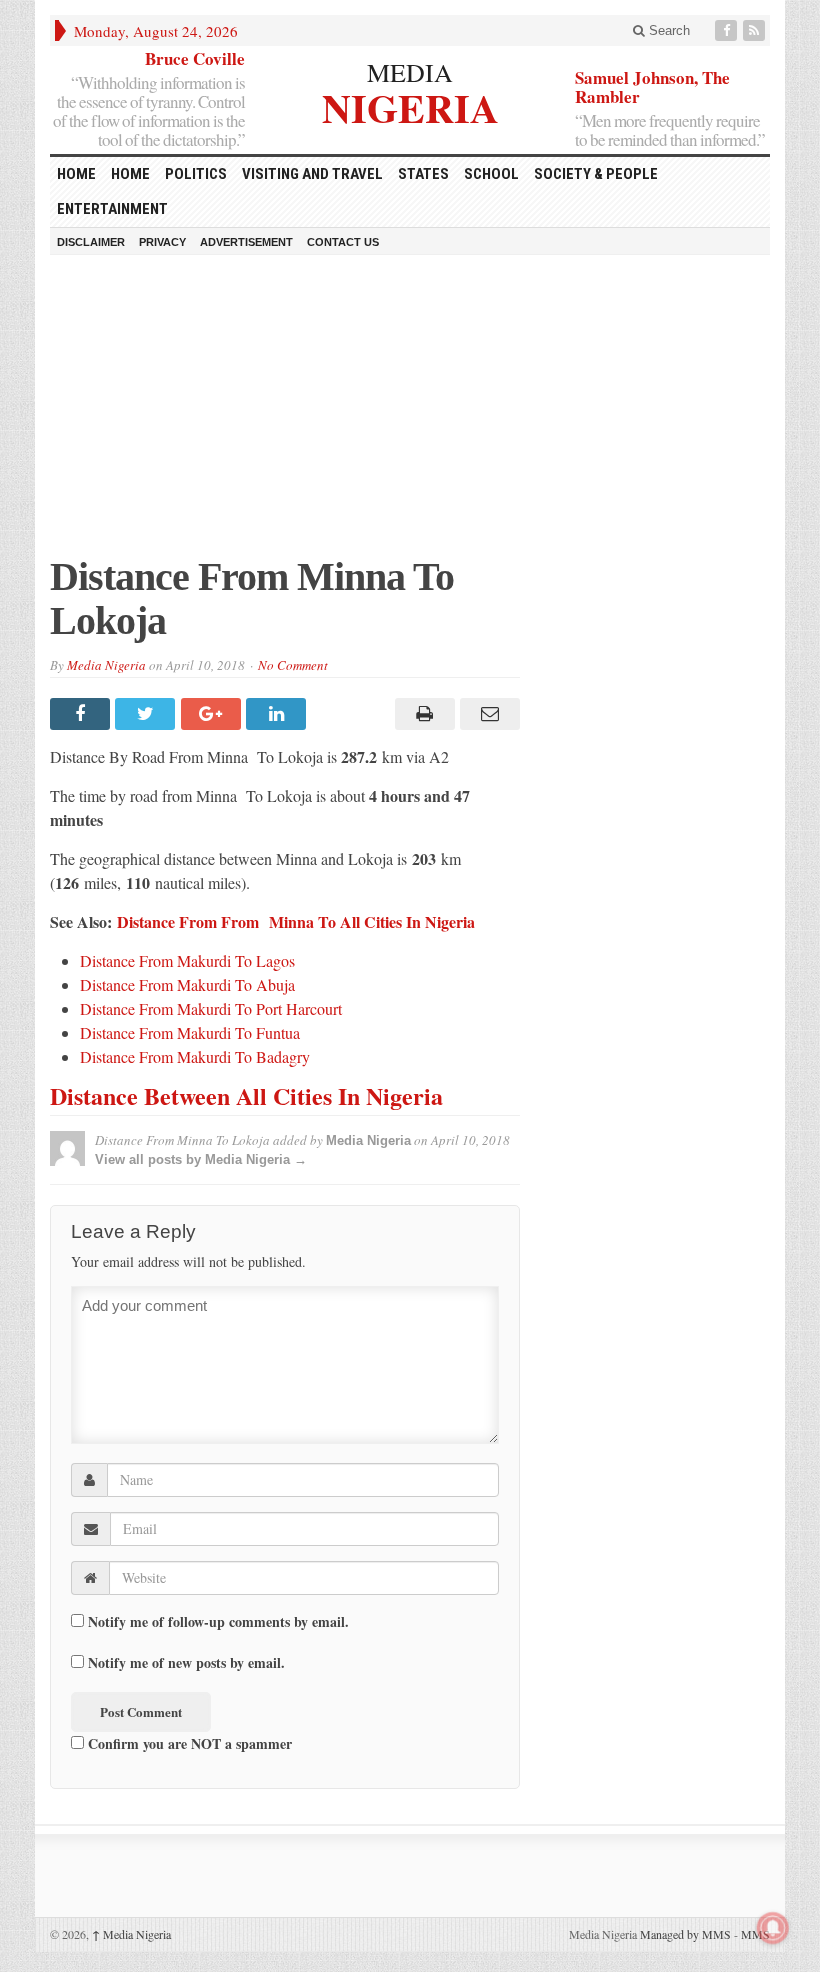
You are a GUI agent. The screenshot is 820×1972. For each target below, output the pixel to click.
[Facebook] (728, 30)
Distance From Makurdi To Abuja (187, 984)
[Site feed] (756, 30)
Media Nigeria (106, 665)
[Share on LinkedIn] (278, 714)
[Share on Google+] (213, 714)
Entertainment (112, 209)
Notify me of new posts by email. (186, 1663)
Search (667, 30)
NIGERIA (410, 105)
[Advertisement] (410, 415)
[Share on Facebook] (82, 714)
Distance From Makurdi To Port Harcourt (211, 1008)
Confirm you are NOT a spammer (188, 1743)
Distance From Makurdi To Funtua (190, 1032)
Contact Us (343, 242)
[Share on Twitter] (147, 714)
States (423, 174)
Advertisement (246, 242)
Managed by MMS (685, 1934)
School (491, 174)
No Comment (293, 665)
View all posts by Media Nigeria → (201, 1159)
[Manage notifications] (773, 1928)
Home (130, 174)
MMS (755, 1934)
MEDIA (410, 72)
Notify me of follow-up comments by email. (218, 1622)
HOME (76, 174)
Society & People (596, 174)
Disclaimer (91, 242)
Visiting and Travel (312, 174)
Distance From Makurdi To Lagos (187, 960)
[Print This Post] (421, 714)
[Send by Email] (487, 714)
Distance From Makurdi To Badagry (195, 1056)
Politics (196, 174)
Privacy (162, 242)
